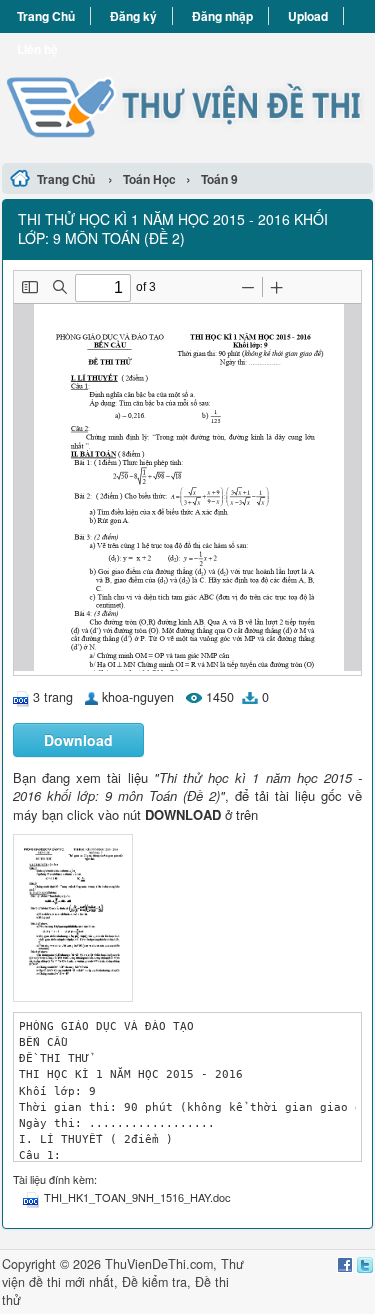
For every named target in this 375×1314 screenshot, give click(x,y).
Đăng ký (133, 16)
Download (78, 740)
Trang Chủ (46, 16)
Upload (308, 16)
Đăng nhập (222, 16)
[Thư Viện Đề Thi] (187, 95)
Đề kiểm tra (154, 1282)
